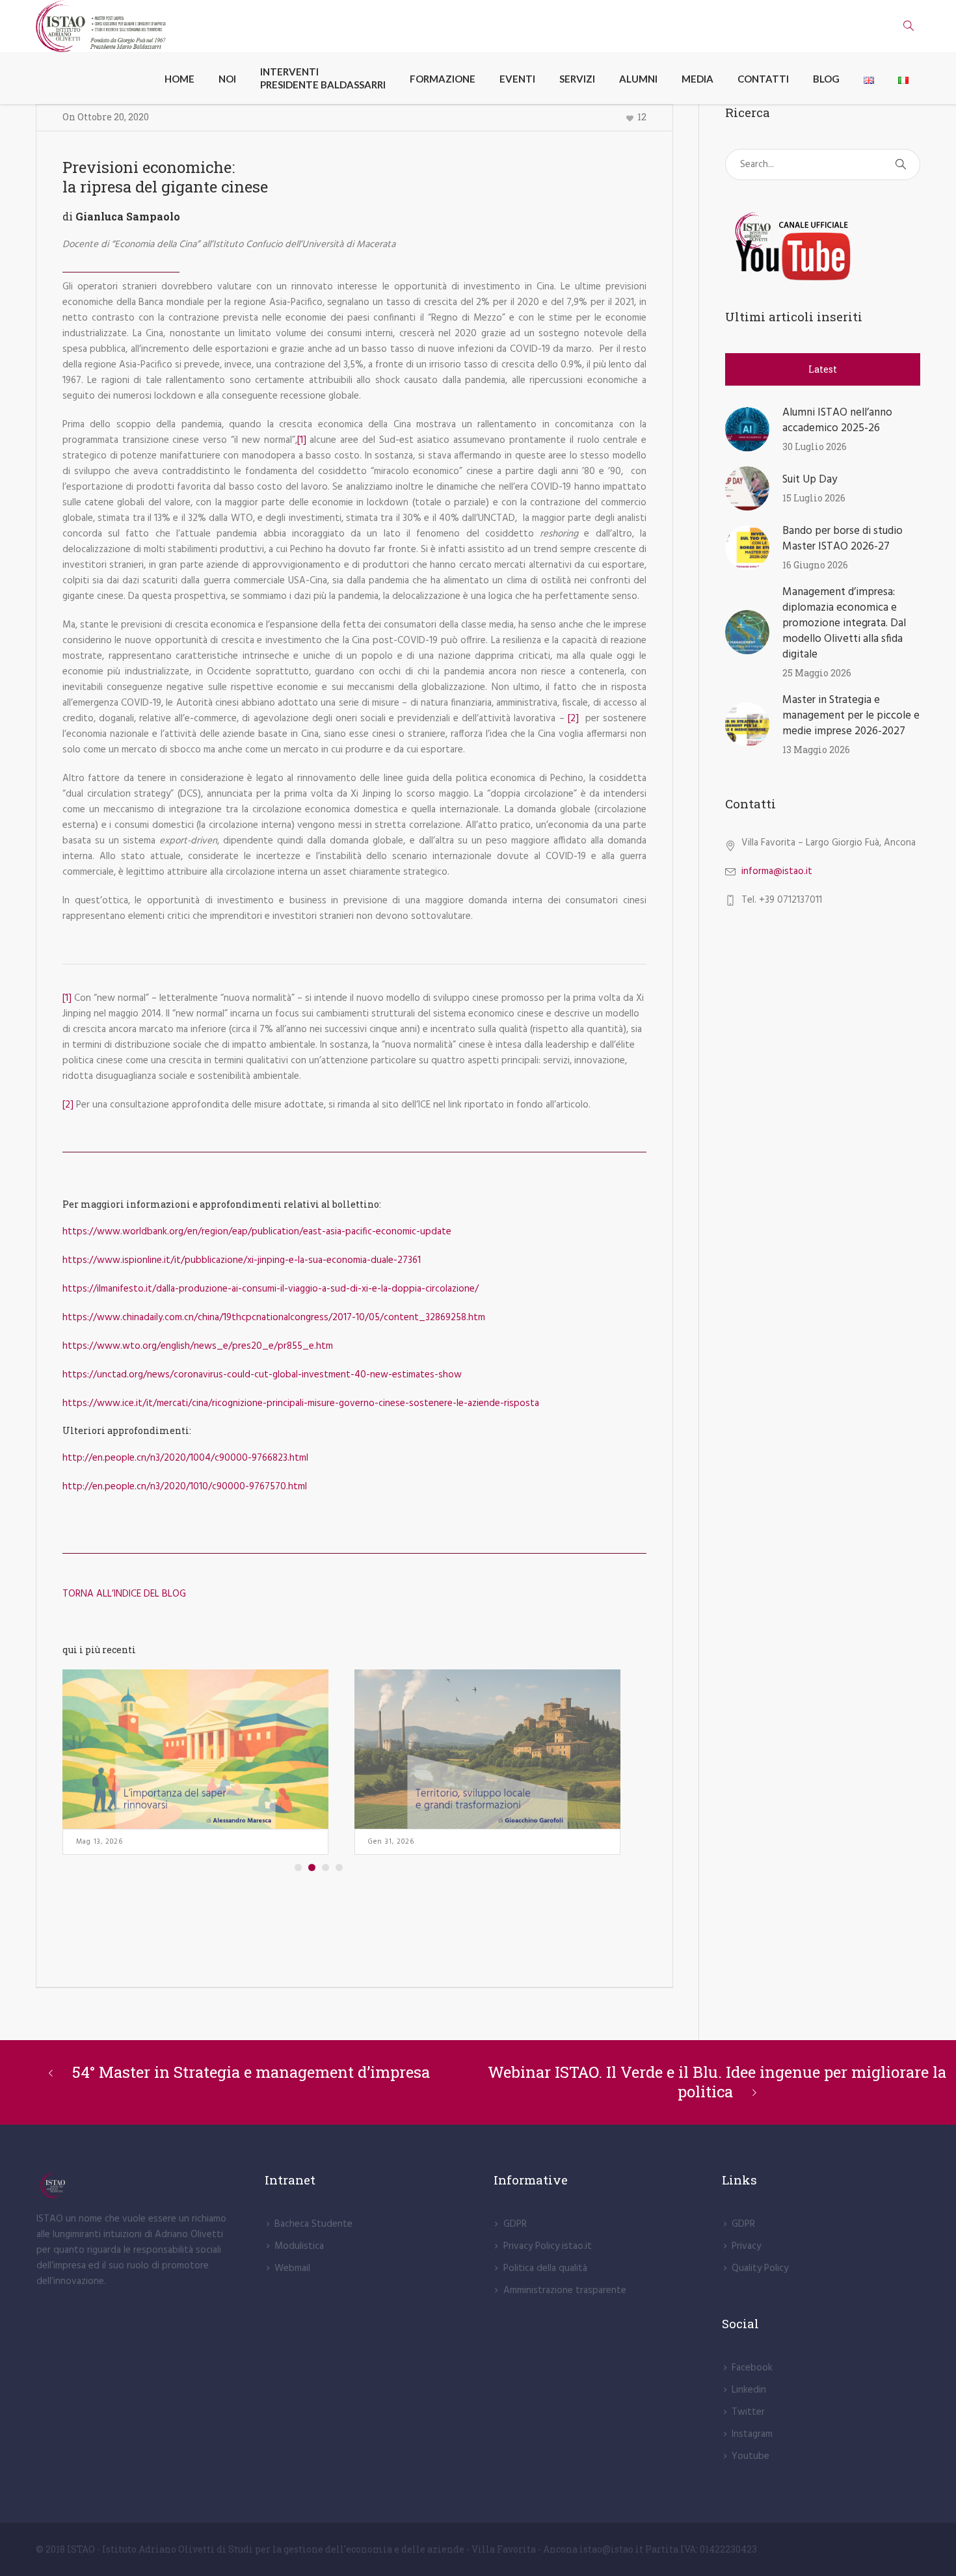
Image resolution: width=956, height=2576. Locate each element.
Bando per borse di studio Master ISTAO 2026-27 (843, 539)
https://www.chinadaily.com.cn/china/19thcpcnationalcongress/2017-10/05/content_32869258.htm (274, 1318)
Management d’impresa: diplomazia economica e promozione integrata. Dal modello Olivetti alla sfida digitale (844, 623)
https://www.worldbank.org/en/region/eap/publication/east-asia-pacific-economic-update (257, 1232)
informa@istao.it (777, 871)
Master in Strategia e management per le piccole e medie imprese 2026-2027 (851, 716)
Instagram (752, 2434)
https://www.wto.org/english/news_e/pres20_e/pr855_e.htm (198, 1346)
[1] (302, 440)
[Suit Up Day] (747, 488)
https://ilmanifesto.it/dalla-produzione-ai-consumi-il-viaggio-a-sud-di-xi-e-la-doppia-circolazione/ (271, 1289)
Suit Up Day (810, 480)
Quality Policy (760, 2268)
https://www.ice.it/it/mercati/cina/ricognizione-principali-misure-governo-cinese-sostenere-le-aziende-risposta (301, 1403)
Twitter (748, 2412)
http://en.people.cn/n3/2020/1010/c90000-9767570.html (185, 1487)
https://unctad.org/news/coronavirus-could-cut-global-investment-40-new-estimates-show (262, 1375)
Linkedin (749, 2390)
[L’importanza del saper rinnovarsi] (195, 1749)
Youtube (750, 2456)
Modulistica (299, 2246)
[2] (573, 719)
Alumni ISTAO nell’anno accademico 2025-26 (837, 420)
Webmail (292, 2268)
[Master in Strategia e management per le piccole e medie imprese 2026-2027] (747, 724)
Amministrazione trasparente (565, 2291)
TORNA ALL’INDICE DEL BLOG (124, 1594)
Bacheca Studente (313, 2224)
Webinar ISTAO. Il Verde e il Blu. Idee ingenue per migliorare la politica (717, 2082)
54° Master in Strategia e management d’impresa (251, 2072)
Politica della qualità (545, 2268)
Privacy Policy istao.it (548, 2246)
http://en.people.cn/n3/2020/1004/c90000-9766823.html (185, 1458)
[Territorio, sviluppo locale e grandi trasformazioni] (487, 1749)
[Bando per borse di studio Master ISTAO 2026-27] (747, 548)
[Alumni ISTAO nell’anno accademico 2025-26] (747, 429)
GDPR (515, 2224)
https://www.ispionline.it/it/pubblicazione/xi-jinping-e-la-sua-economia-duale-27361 (242, 1260)
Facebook (752, 2368)
